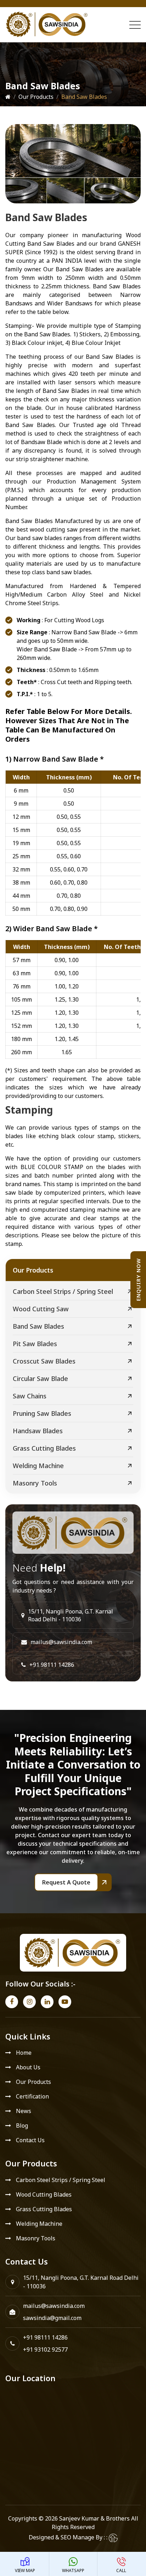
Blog (22, 2126)
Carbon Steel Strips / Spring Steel (63, 1291)
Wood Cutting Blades (44, 2194)
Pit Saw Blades (35, 1344)
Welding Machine (38, 1466)
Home (24, 2053)
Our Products (36, 97)
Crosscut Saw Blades (44, 1361)
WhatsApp (73, 2570)
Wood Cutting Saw (41, 1309)
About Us (28, 2067)
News (24, 2111)
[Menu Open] (135, 25)
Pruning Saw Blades (42, 1413)
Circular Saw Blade (40, 1378)
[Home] (8, 97)
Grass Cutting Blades (44, 1448)
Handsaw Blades (38, 1431)
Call (121, 2570)
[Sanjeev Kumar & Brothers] (47, 25)
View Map (25, 2570)
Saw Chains (30, 1396)
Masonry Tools (35, 1483)
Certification (32, 2096)
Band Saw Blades (38, 1326)
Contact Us (30, 2140)
